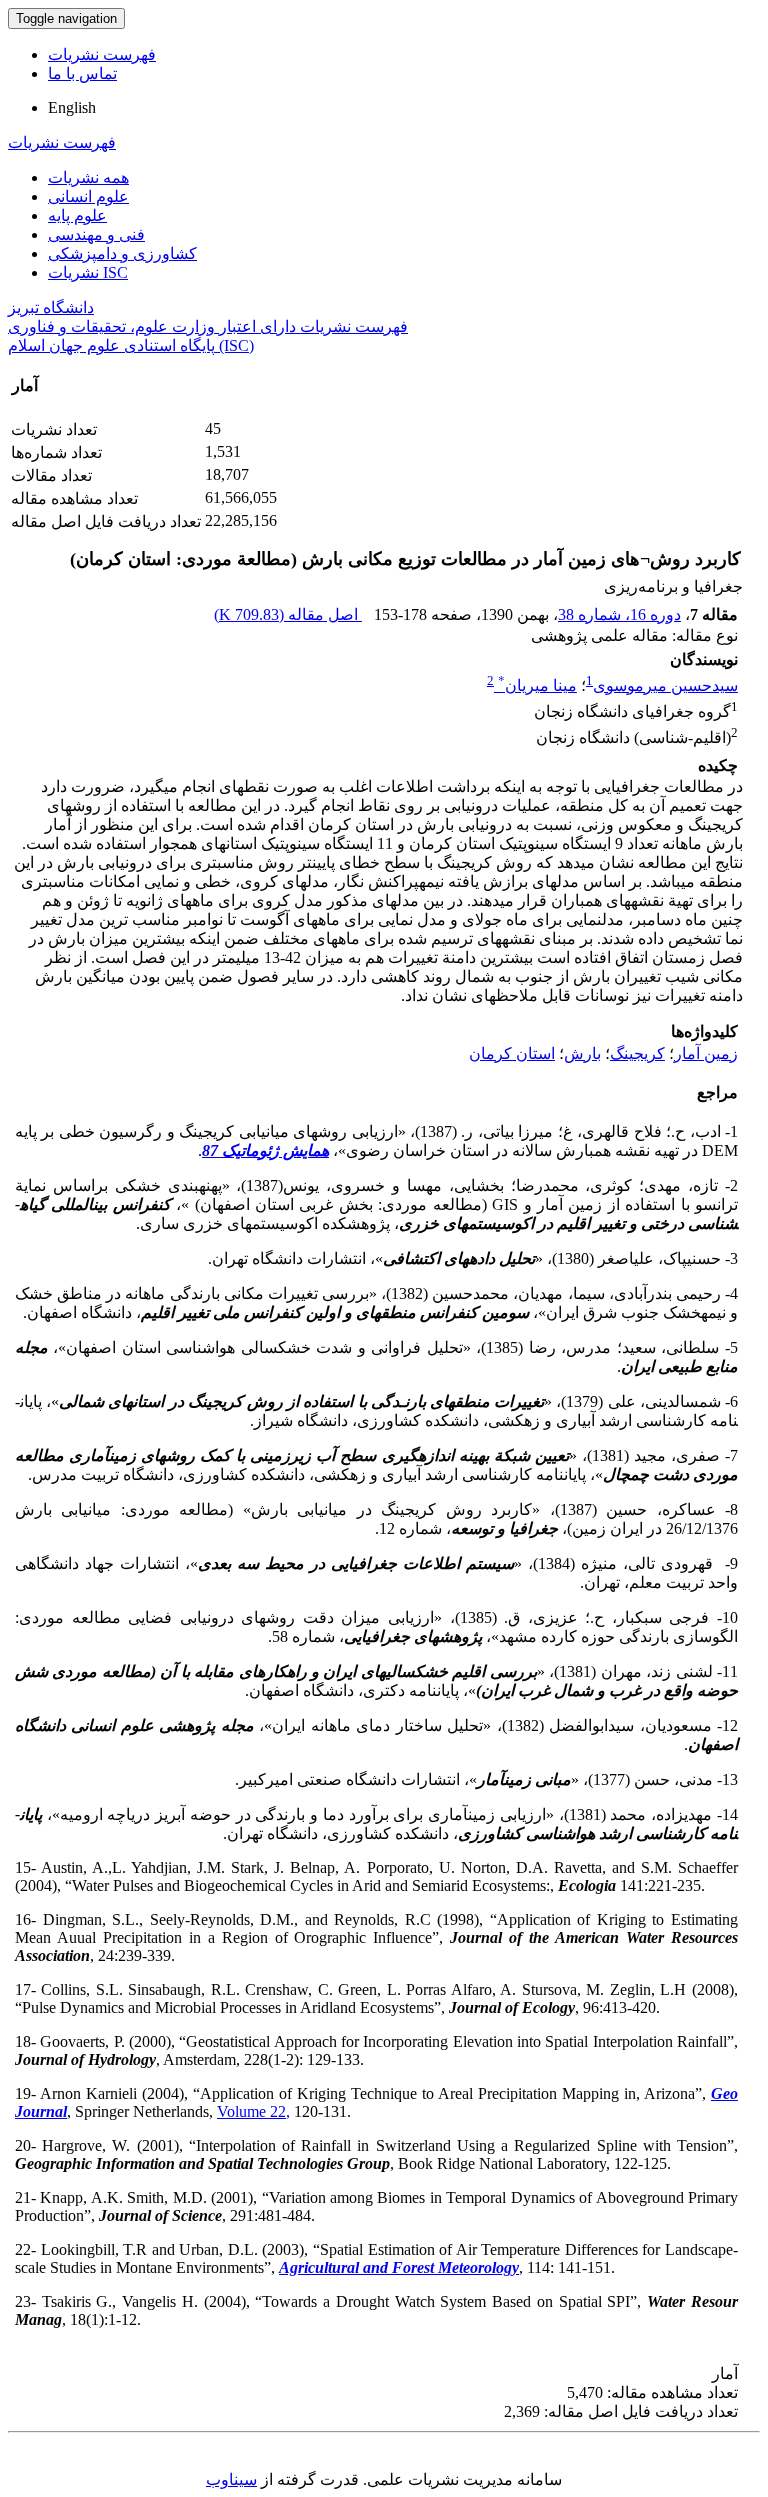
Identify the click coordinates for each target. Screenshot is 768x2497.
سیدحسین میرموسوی (665, 685)
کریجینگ (637, 1053)
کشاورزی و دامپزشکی (122, 253)
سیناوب (231, 2479)
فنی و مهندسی (96, 234)
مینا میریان (537, 685)
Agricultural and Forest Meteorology (399, 2267)
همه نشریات (88, 177)
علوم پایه (77, 215)
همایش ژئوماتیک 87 (265, 1150)
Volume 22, (253, 2111)
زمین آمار (706, 1053)
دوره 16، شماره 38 (619, 614)
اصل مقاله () (288, 614)
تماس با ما (82, 73)
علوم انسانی (88, 196)
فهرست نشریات (102, 54)
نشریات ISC (88, 272)
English (72, 107)
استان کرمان (512, 1053)
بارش (582, 1053)
